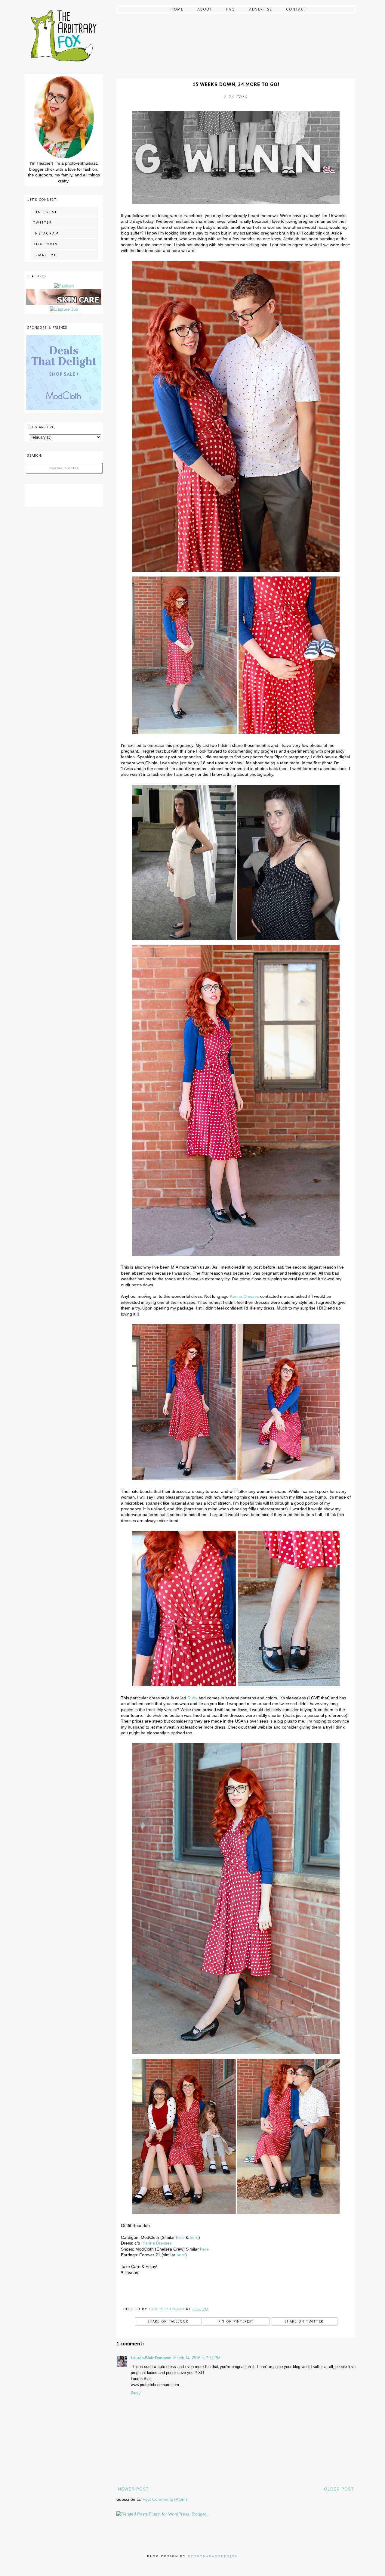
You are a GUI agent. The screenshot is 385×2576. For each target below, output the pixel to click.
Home (177, 9)
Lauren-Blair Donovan (151, 2358)
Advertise (261, 9)
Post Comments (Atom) (165, 2499)
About (205, 9)
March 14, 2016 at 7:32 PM (197, 2358)
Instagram (46, 233)
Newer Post (133, 2489)
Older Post (339, 2489)
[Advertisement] (64, 495)
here (180, 2237)
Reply (136, 2393)
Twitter (43, 222)
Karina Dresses (244, 1296)
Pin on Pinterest (236, 2321)
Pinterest (45, 212)
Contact (296, 9)
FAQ (231, 9)
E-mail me (45, 255)
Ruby (192, 1698)
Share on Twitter (304, 2321)
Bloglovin (46, 244)
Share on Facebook (168, 2321)
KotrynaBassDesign (213, 2556)
